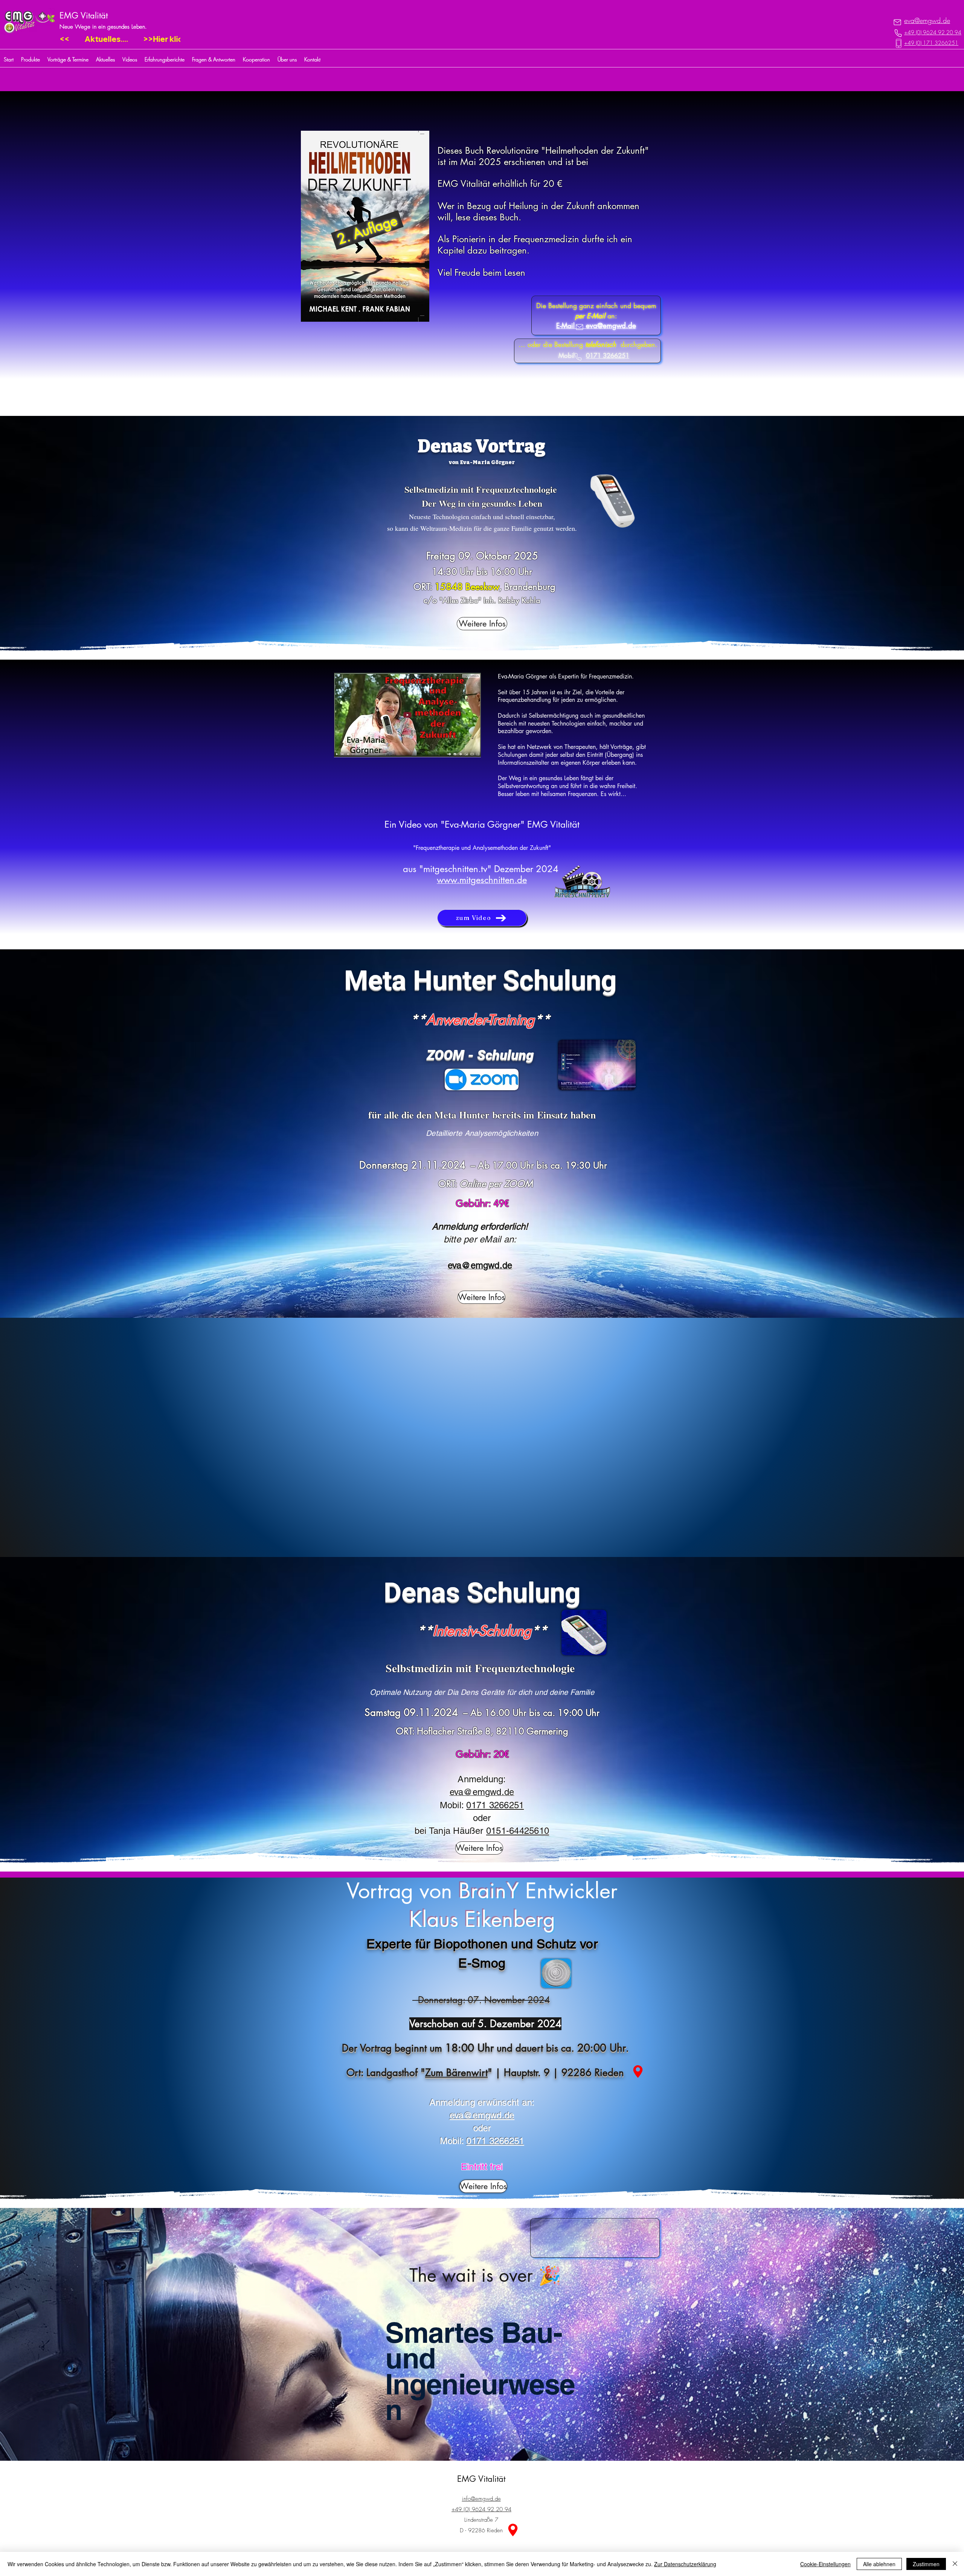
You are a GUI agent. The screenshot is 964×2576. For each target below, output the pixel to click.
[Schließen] (955, 2564)
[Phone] (898, 33)
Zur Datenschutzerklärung (685, 2564)
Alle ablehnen (879, 2564)
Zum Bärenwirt (456, 2073)
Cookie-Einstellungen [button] (825, 2564)
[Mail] (897, 22)
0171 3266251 (495, 1805)
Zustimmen (926, 2564)
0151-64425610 (518, 1831)
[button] (638, 2072)
